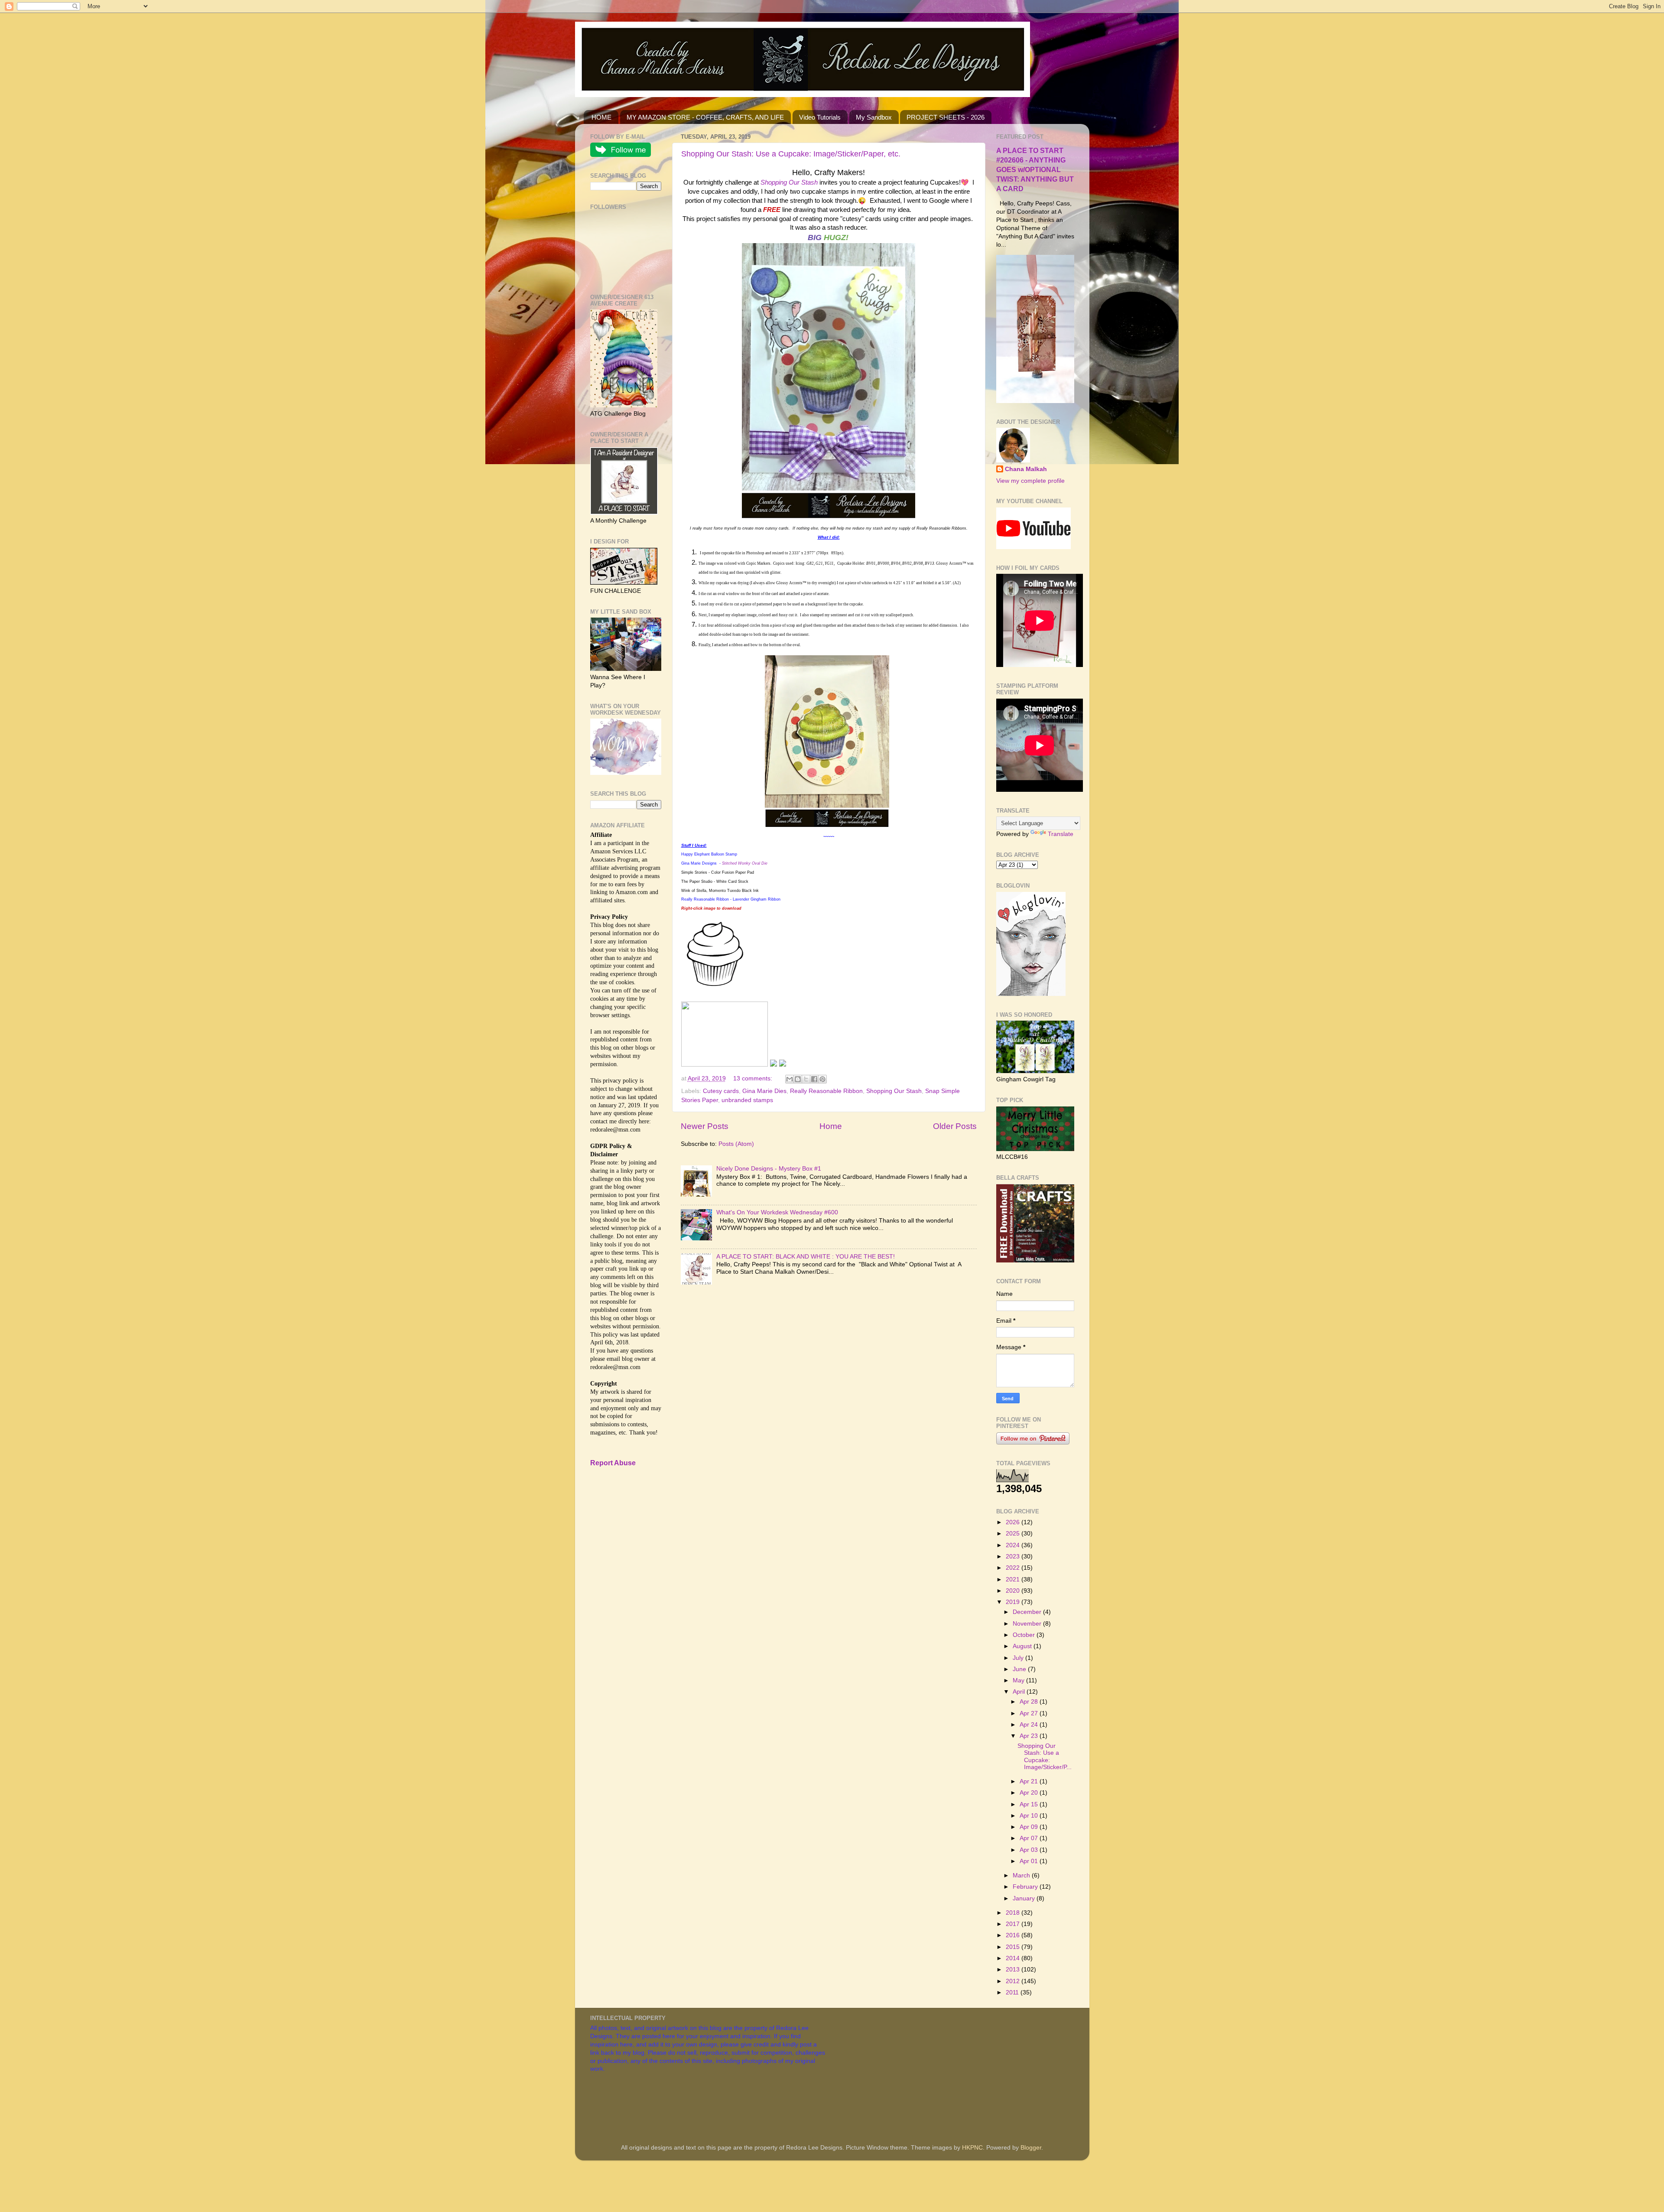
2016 (1014, 1935)
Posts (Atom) (736, 1144)
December (1028, 1612)
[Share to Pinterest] (822, 1079)
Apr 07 (1030, 1838)
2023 (1014, 1557)
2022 (1014, 1568)
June (1020, 1669)
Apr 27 (1030, 1713)
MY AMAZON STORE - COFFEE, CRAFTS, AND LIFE (705, 117)
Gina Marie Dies (764, 1091)
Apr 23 (1030, 1736)
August (1023, 1646)
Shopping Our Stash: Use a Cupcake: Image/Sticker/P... (1045, 1757)
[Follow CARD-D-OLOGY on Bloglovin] (1031, 994)
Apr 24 (1030, 1725)
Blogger (1031, 2148)
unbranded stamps (747, 1100)
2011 (1013, 1992)
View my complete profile (1030, 481)
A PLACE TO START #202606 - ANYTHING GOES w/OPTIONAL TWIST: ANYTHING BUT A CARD (1035, 170)
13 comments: (754, 1078)
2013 (1014, 1970)
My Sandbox (874, 117)
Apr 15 (1030, 1804)
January (1025, 1898)
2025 (1014, 1534)
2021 (1014, 1579)
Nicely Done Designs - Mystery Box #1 (769, 1169)
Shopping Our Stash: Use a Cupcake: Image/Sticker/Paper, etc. (791, 154)
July (1019, 1658)
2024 (1014, 1545)
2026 (1014, 1522)
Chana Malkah (1026, 469)
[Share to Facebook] (814, 1079)
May (1019, 1680)
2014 (1014, 1958)
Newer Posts (705, 1126)
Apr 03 (1030, 1850)
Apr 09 (1030, 1827)
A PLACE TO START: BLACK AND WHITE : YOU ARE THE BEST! (806, 1257)
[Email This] (790, 1079)
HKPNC (972, 2148)
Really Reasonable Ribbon (826, 1091)
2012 (1014, 1981)
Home (831, 1126)
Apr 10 (1030, 1816)
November (1028, 1624)
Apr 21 (1030, 1781)
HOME (601, 117)
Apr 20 (1030, 1793)
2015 (1014, 1947)
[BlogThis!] (798, 1079)
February (1026, 1887)
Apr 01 (1030, 1861)
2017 (1014, 1924)
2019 (1014, 1602)
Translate (1061, 834)
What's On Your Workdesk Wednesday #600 (777, 1212)
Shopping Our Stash (894, 1091)
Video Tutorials (820, 117)
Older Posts (955, 1126)
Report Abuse (613, 1463)
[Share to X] (806, 1079)
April (1020, 1692)
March (1022, 1875)
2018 (1014, 1913)
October (1025, 1635)
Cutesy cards (721, 1091)
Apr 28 (1030, 1702)
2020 (1014, 1591)
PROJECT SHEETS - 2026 (946, 117)
